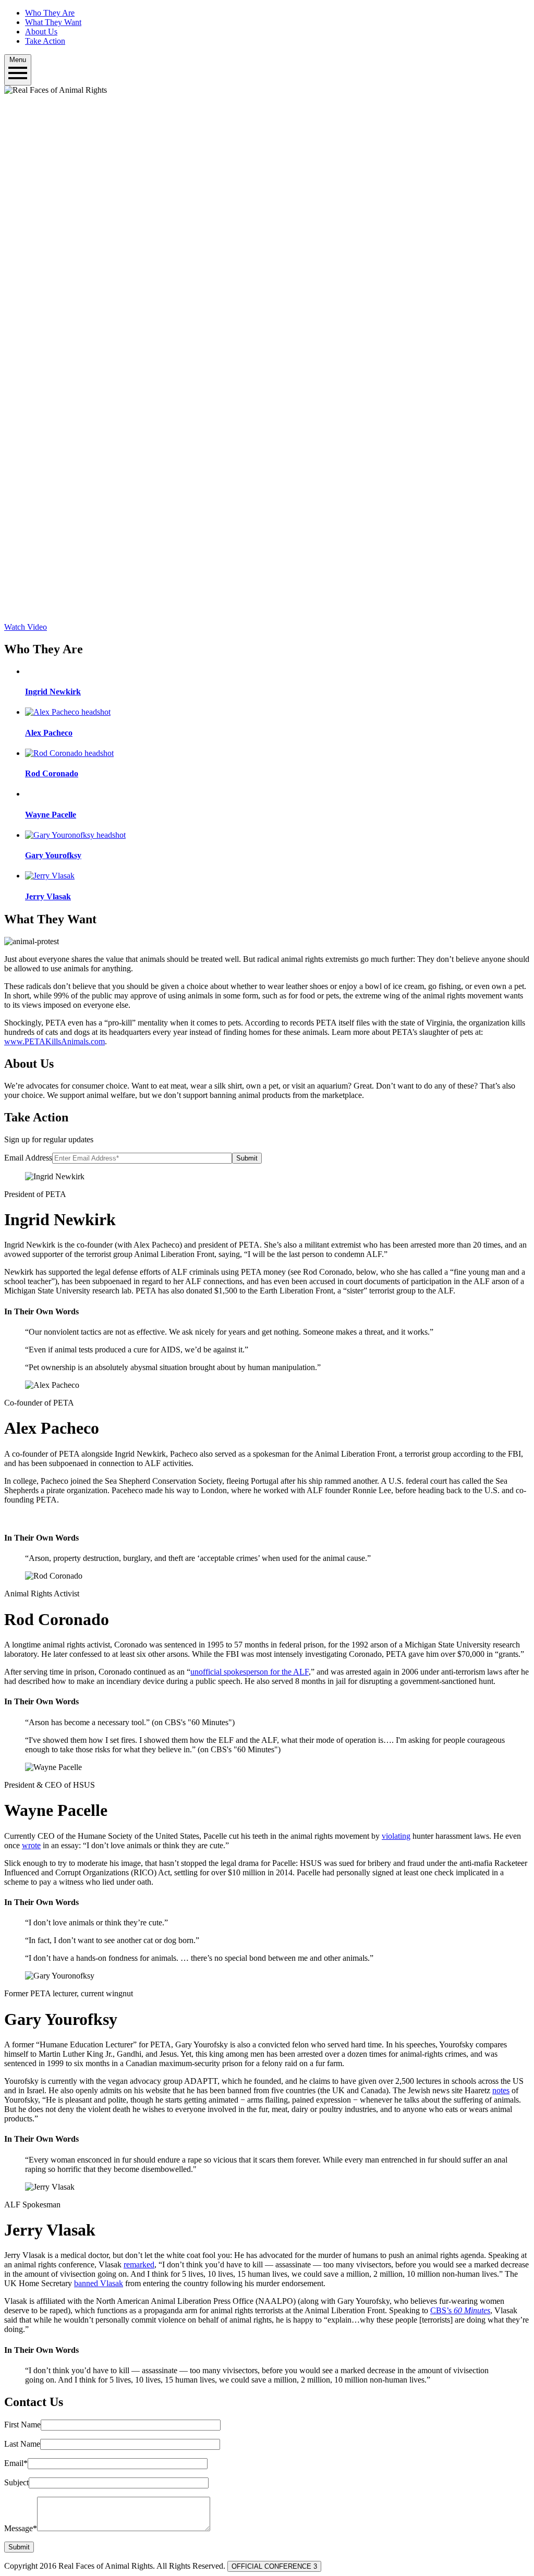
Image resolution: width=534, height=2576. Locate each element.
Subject (16, 2482)
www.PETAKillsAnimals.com (54, 1041)
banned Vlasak (99, 2283)
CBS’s (460, 2310)
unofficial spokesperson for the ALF (250, 1672)
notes (501, 2090)
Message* (21, 2528)
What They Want (53, 22)
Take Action (45, 41)
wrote (31, 1845)
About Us (41, 32)
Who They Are (50, 13)
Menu (18, 60)
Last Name (22, 2444)
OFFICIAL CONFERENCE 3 (274, 2566)
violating (396, 1836)
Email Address (28, 1158)
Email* (16, 2463)
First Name (22, 2425)
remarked (139, 2264)
